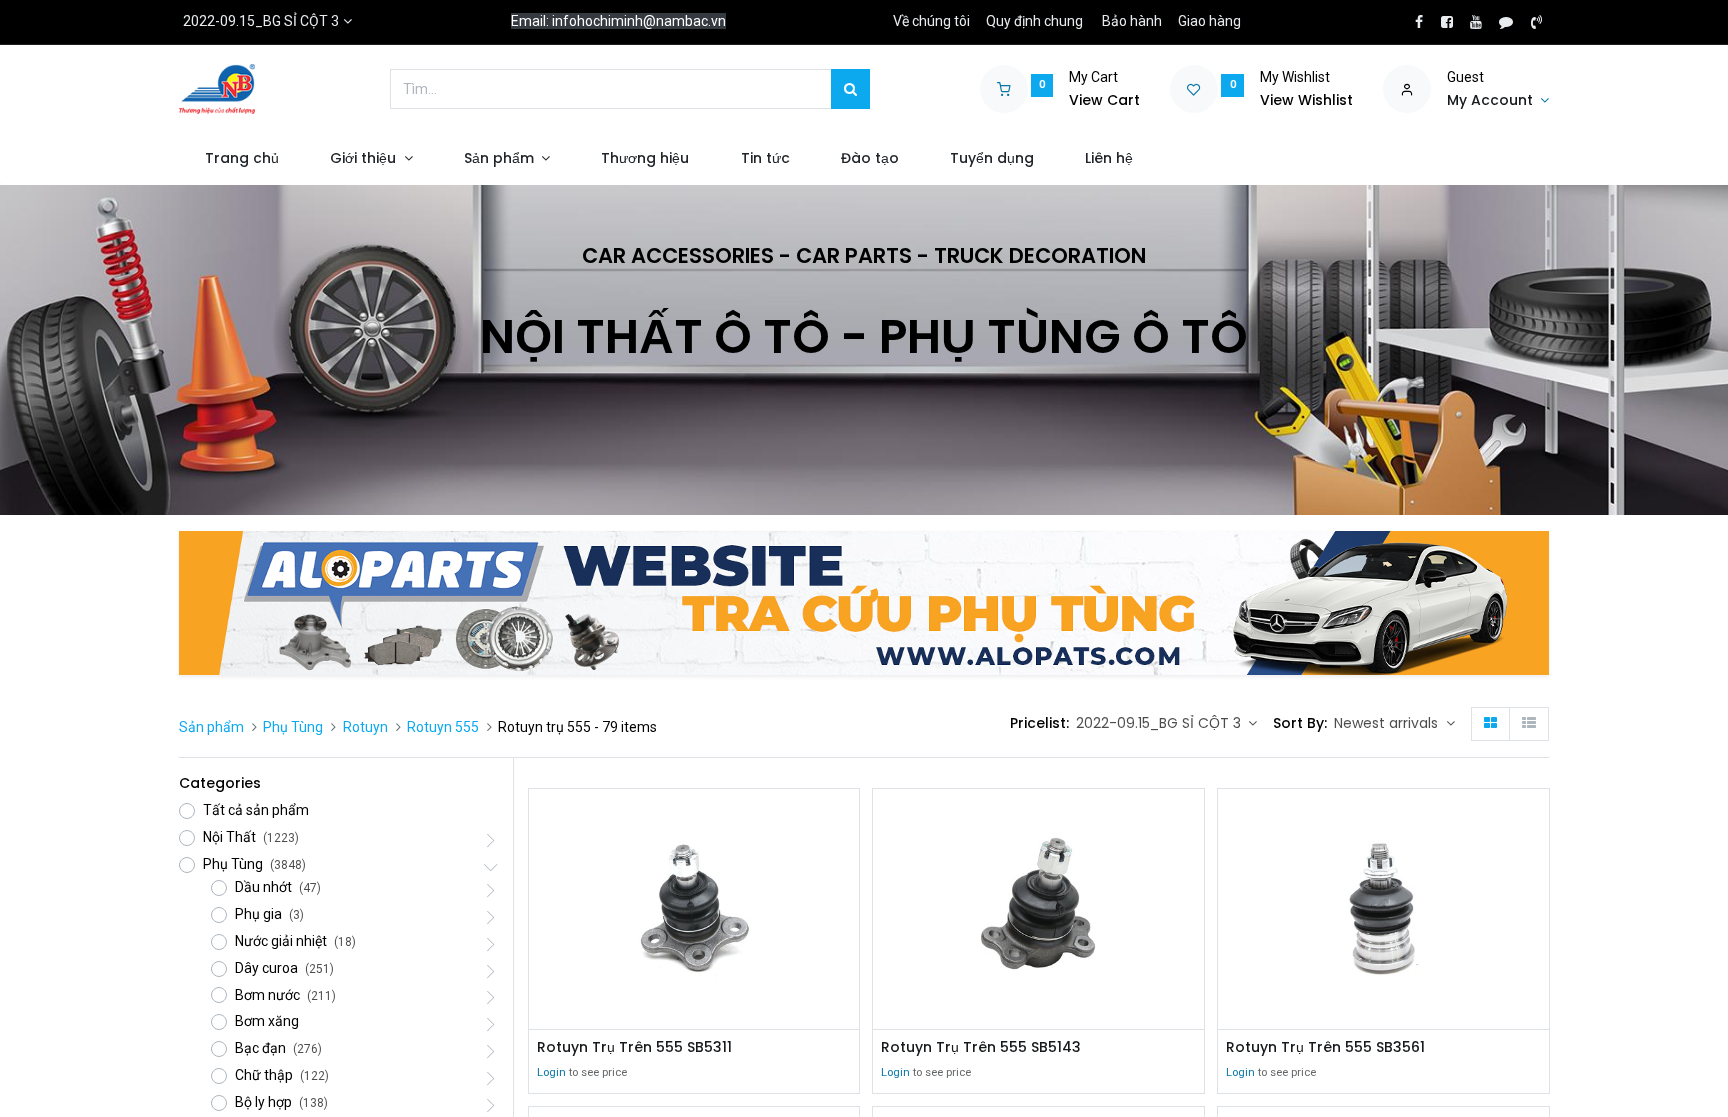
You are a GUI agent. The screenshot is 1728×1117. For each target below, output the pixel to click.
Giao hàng (1209, 21)
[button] (1394, 724)
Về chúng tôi (931, 21)
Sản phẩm (211, 727)
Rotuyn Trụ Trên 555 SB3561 (1325, 1047)
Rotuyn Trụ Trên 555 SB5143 (981, 1047)
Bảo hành (1132, 21)
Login (551, 1072)
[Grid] (1490, 724)
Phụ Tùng (293, 727)
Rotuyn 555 (443, 727)
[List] (1529, 724)
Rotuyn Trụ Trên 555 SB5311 (634, 1047)
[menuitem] (241, 159)
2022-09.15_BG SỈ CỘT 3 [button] (1160, 723)
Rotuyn (365, 727)
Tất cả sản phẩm (256, 810)
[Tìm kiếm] (850, 89)
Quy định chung (1034, 21)
